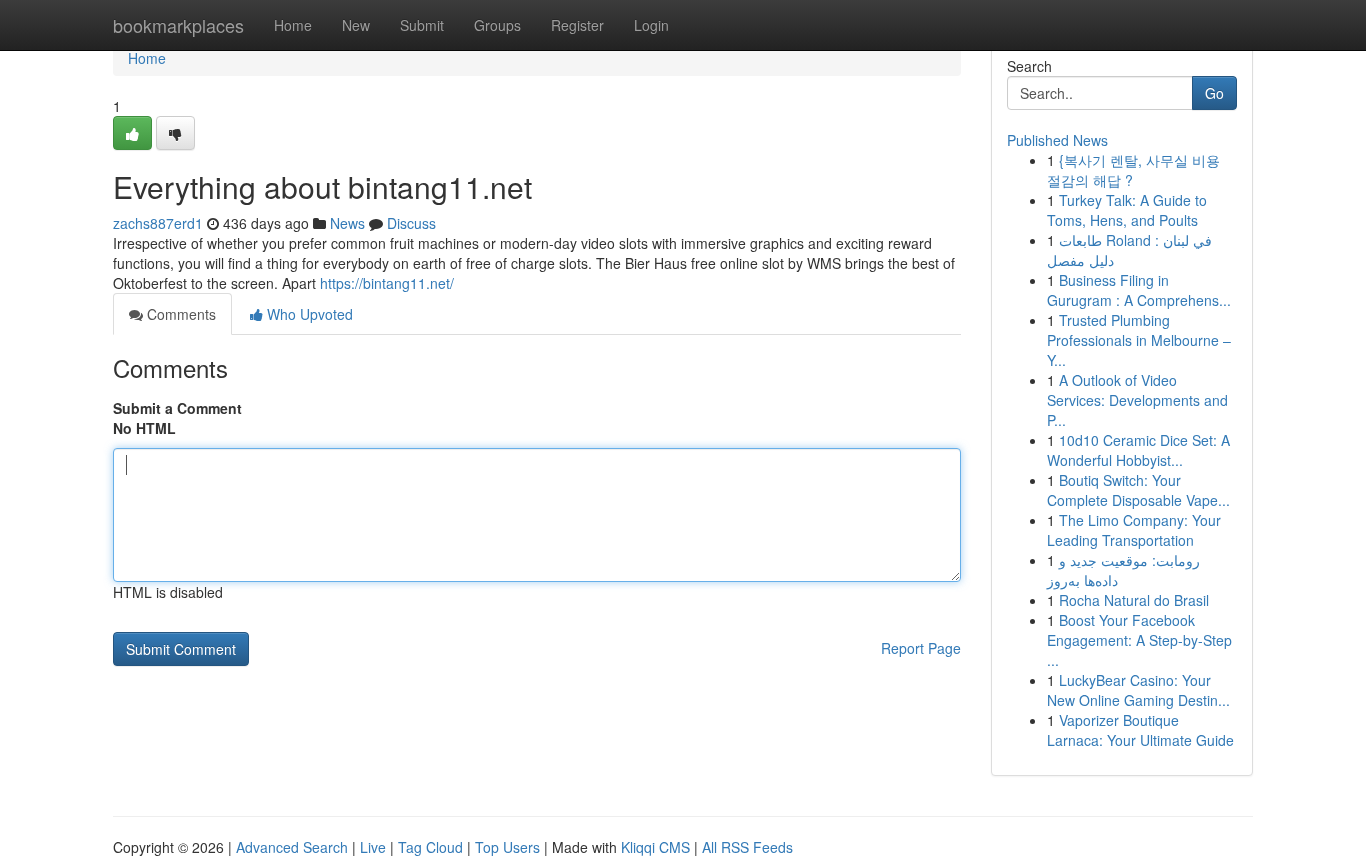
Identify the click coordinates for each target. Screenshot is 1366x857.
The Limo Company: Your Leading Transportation (1134, 530)
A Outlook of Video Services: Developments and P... (1137, 400)
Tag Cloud (430, 847)
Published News (1057, 140)
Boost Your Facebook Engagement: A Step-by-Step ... (1139, 640)
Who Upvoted (308, 314)
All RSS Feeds (747, 847)
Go (1214, 93)
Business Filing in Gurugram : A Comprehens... (1139, 290)
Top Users (507, 847)
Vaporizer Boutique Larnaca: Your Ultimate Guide (1140, 730)
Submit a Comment (177, 408)
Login (651, 25)
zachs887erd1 (158, 223)
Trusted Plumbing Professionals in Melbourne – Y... (1139, 340)
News (347, 223)
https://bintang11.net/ (387, 283)
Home (293, 25)
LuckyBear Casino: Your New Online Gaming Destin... (1138, 690)
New (356, 25)
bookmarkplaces (178, 25)
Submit (422, 25)
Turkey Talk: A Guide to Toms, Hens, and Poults (1127, 210)
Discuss (411, 223)
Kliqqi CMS (655, 847)
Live (373, 847)
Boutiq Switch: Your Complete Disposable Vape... (1138, 490)
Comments (179, 314)
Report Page (921, 648)
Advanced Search (292, 847)
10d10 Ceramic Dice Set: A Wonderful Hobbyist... (1138, 450)
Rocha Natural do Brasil (1134, 600)
